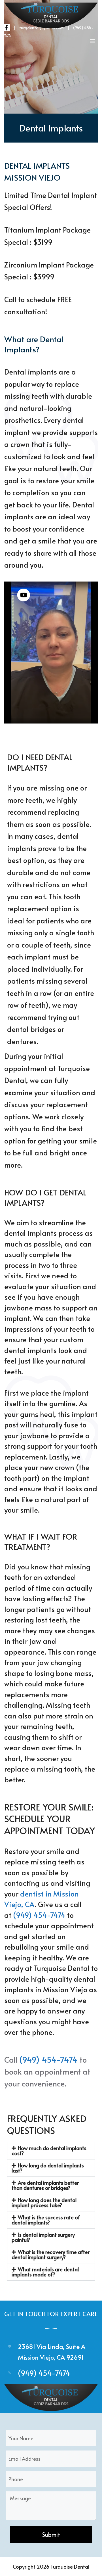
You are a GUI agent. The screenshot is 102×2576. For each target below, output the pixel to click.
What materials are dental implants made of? (45, 2272)
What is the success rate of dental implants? (46, 2220)
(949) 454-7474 (39, 1915)
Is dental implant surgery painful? (43, 2237)
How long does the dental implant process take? (44, 2202)
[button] (51, 2151)
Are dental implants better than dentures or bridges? (45, 2185)
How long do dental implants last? (48, 2168)
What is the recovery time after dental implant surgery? (51, 2254)
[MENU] (92, 41)
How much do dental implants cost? (49, 2150)
